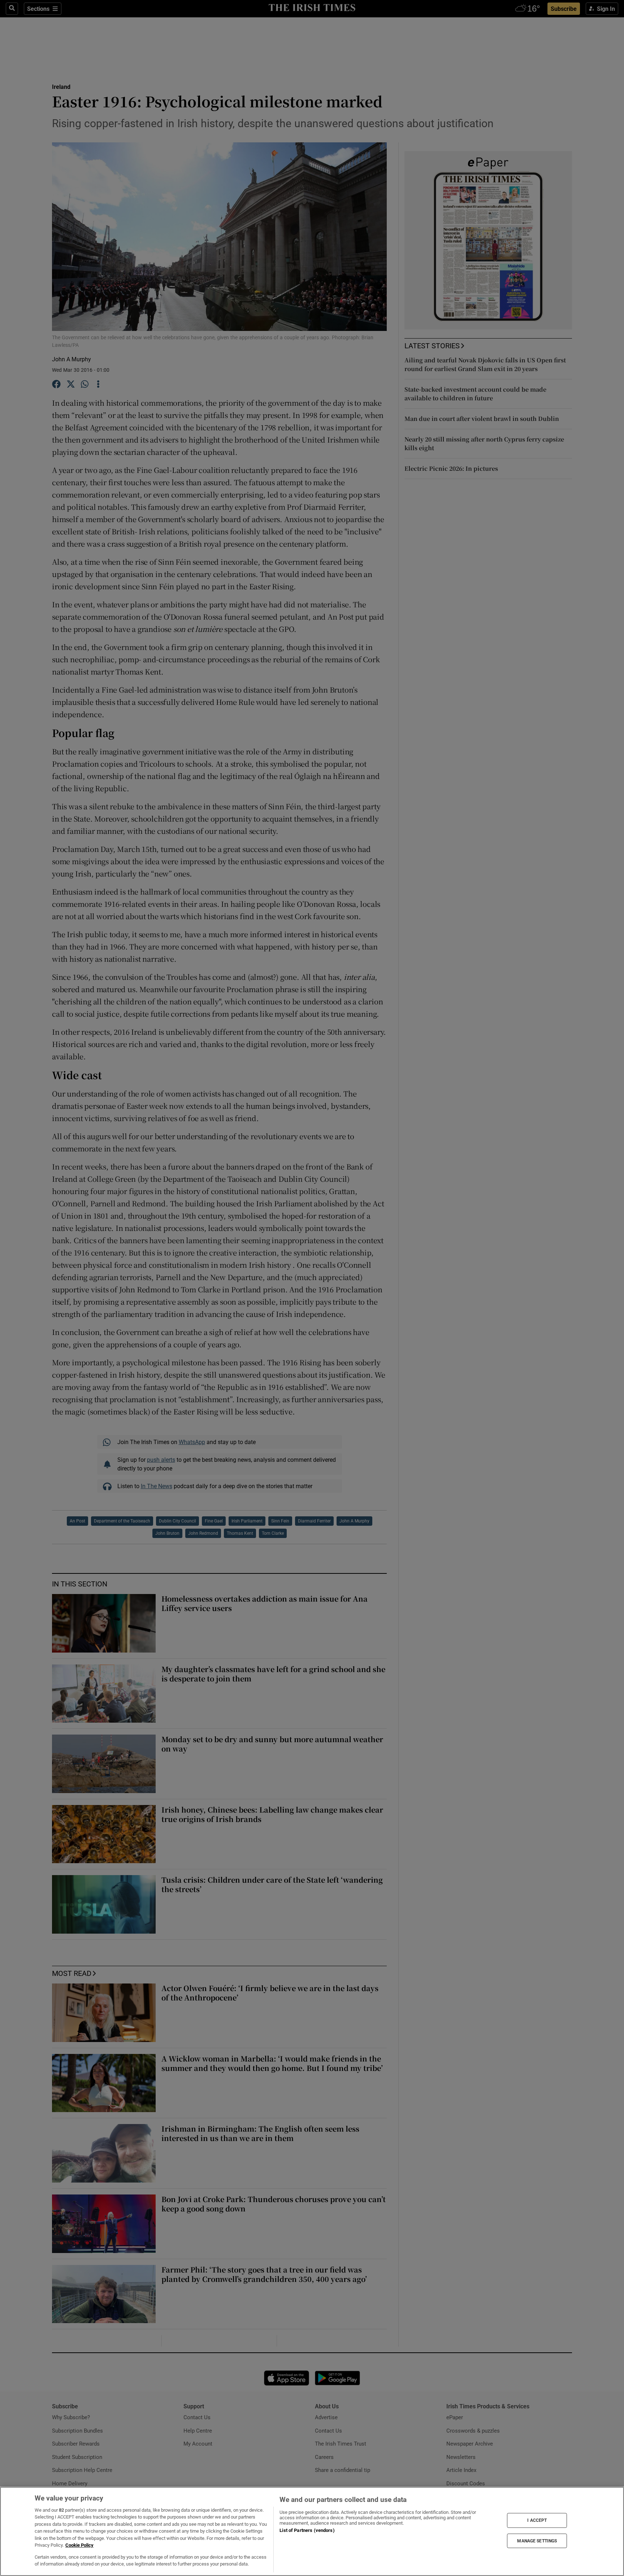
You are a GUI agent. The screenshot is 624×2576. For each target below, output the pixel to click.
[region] (312, 2531)
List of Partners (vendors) (307, 2530)
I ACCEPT (537, 2520)
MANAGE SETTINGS (537, 2541)
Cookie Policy (79, 2545)
